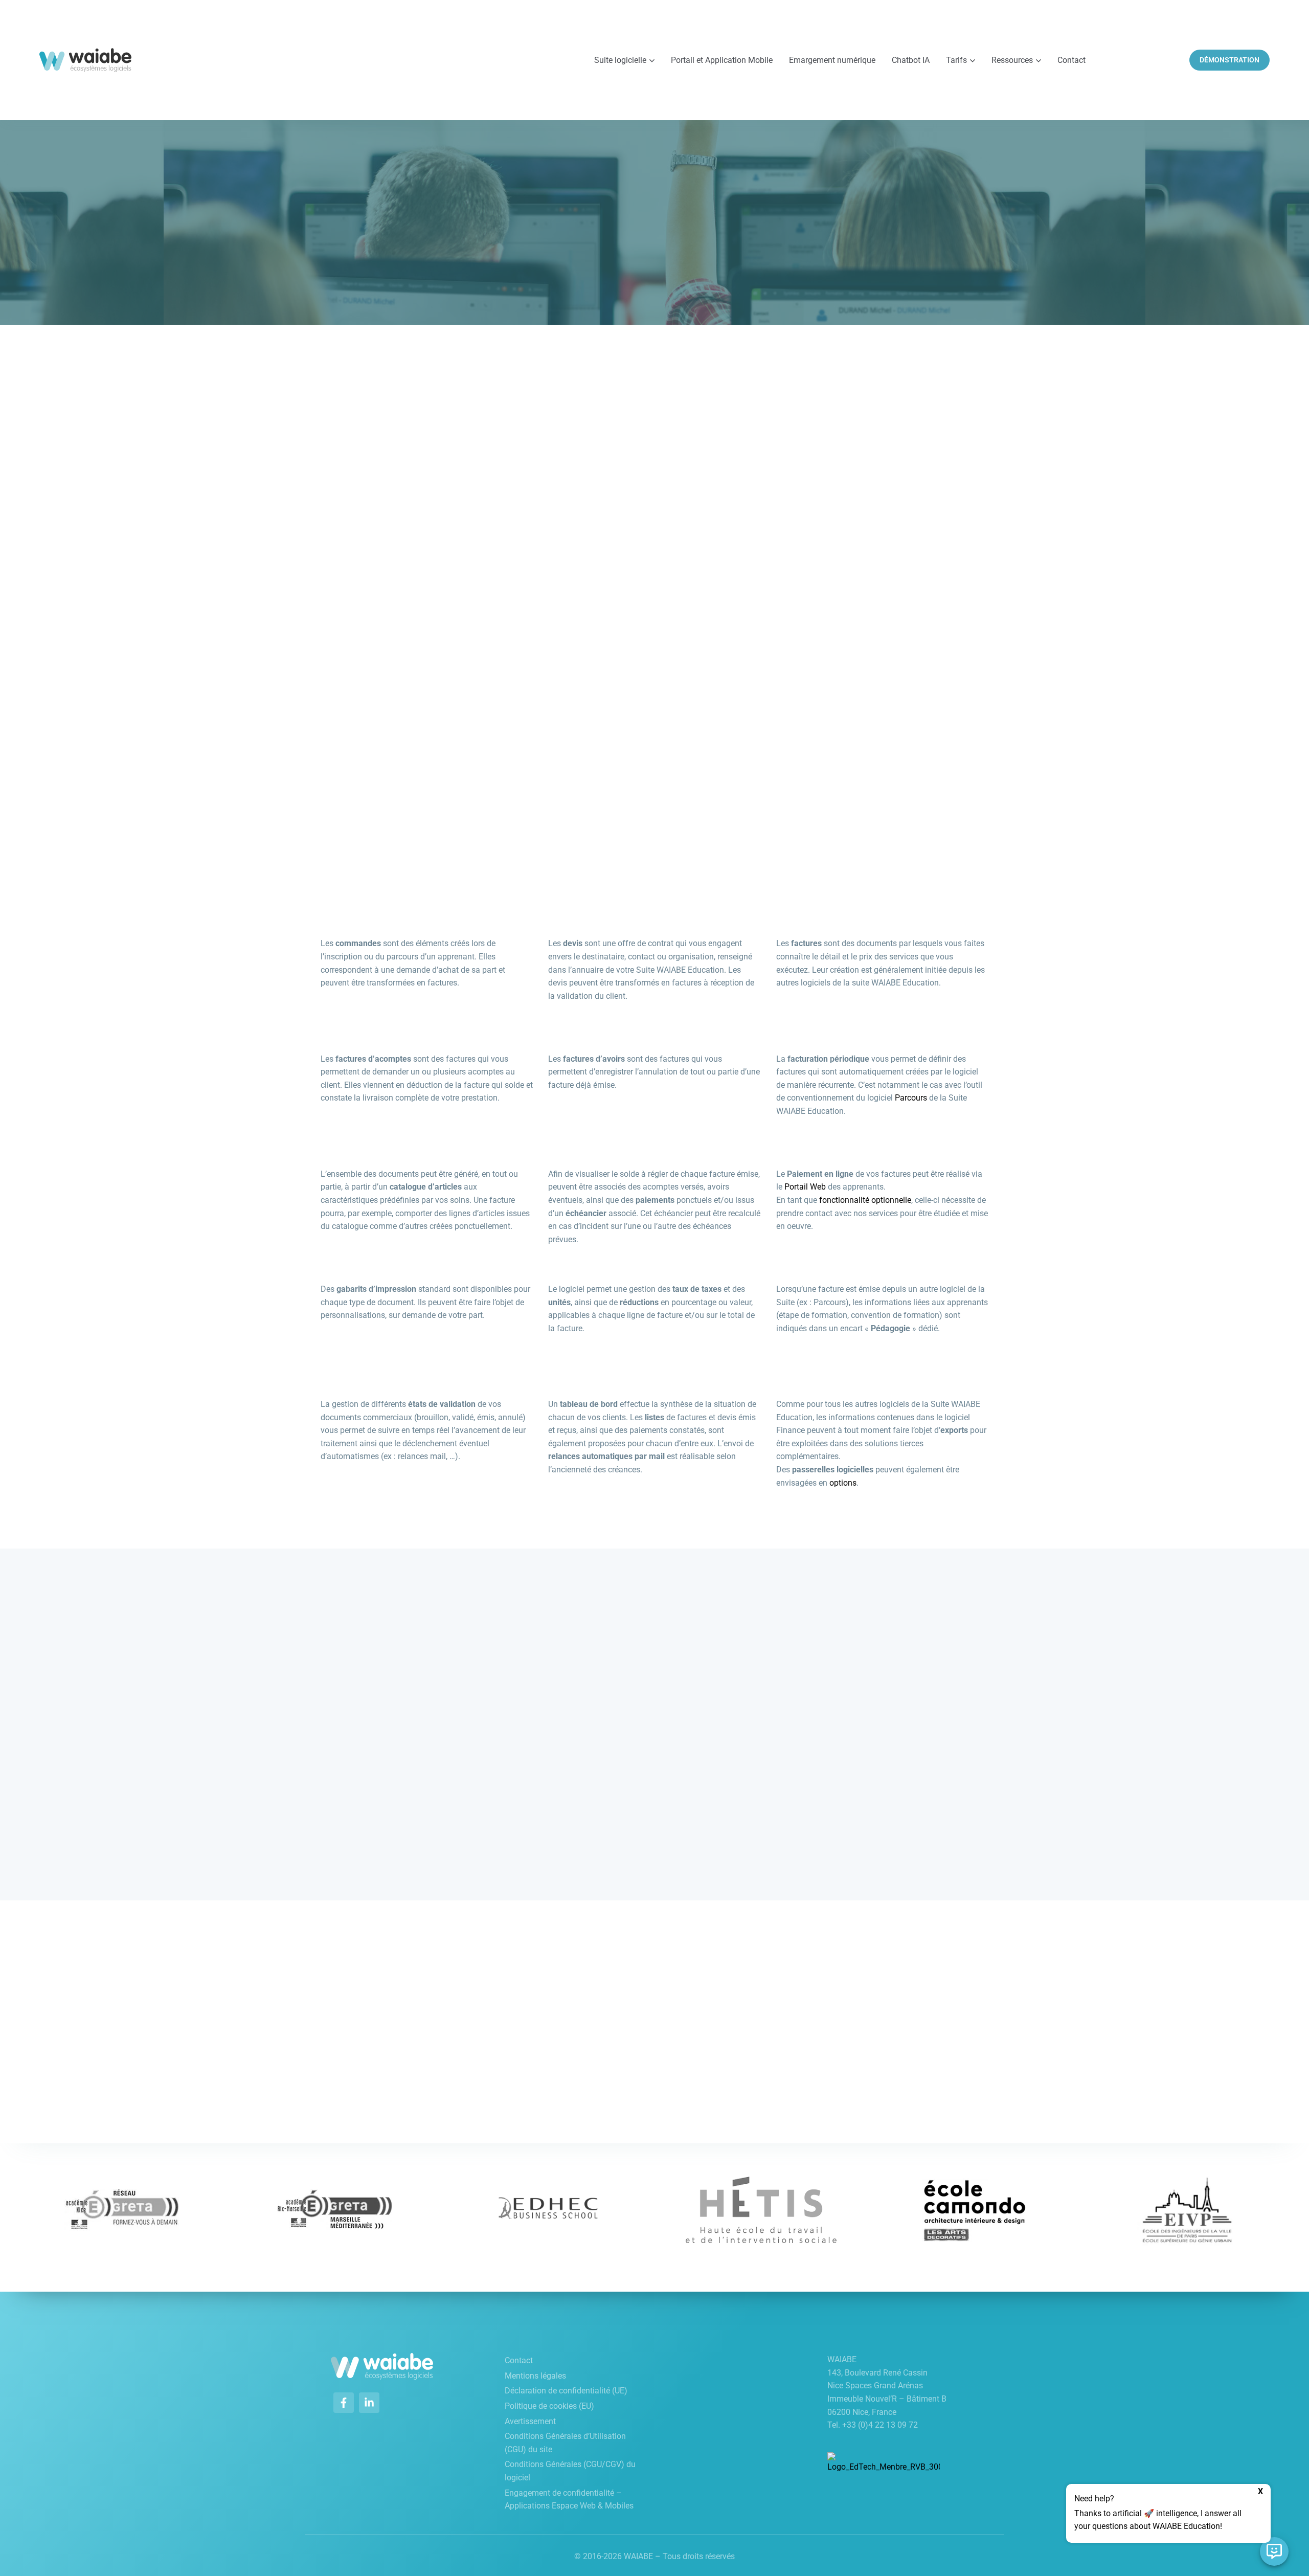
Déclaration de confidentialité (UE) (566, 2391)
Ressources (1012, 60)
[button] (1168, 2513)
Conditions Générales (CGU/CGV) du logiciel (570, 2471)
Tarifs (956, 60)
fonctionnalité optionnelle (865, 1200)
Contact (1071, 60)
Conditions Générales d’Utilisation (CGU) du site (565, 2443)
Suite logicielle (620, 60)
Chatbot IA (911, 60)
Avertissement (530, 2421)
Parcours (911, 1098)
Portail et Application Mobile (722, 60)
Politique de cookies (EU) (549, 2406)
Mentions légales (535, 2376)
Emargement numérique (832, 60)
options (843, 1483)
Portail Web (805, 1187)
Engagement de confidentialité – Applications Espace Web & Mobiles (569, 2500)
